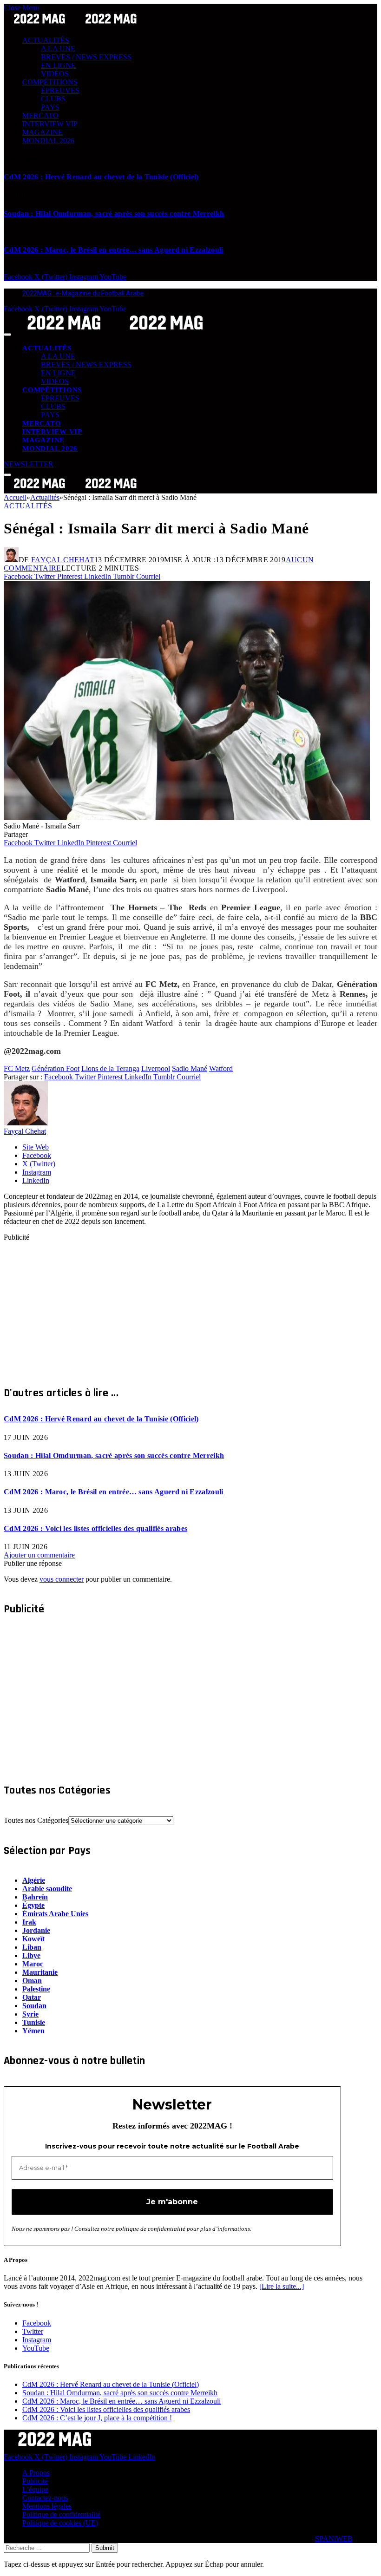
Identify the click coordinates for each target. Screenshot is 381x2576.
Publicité (35, 2481)
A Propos (36, 2473)
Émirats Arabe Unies (55, 1914)
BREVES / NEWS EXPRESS (86, 57)
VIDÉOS (55, 74)
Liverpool (156, 1068)
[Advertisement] (190, 1307)
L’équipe (35, 2489)
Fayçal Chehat (63, 560)
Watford (221, 1068)
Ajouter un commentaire (39, 1555)
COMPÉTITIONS (50, 82)
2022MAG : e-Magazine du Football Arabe (83, 293)
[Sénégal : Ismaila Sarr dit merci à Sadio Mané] (187, 818)
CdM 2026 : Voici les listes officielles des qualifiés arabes (95, 1528)
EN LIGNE (58, 65)
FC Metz (17, 1068)
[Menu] (7, 335)
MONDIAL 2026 (48, 141)
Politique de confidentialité (61, 2514)
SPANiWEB (334, 2539)
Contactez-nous (45, 2498)
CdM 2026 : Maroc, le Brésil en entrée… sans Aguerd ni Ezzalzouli (113, 250)
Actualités (28, 506)
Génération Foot (56, 1068)
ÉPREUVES (60, 90)
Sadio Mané (190, 1068)
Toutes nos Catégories (36, 1820)
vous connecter (62, 1579)
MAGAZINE (43, 132)
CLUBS (53, 99)
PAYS (50, 107)
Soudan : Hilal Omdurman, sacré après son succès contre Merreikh (114, 214)
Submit (105, 2548)
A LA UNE (58, 49)
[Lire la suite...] (282, 2286)
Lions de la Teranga (110, 1068)
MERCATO (40, 115)
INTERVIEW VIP (50, 124)
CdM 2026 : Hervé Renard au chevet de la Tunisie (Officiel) (101, 177)
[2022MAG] (115, 332)
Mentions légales (47, 2506)
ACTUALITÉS (46, 40)
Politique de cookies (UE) (60, 2523)
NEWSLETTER (29, 464)
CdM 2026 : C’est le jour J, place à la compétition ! (97, 2418)
